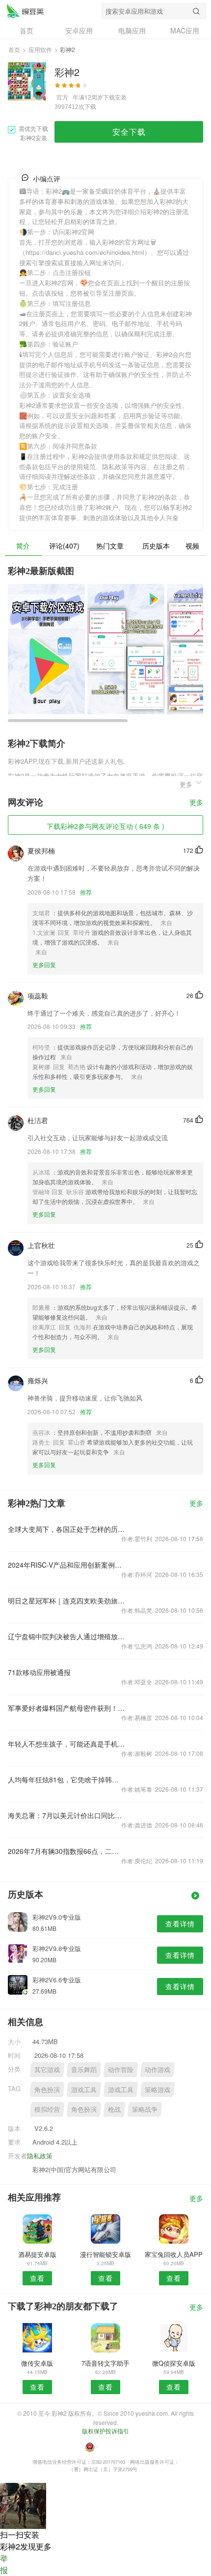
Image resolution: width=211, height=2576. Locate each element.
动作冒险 (121, 2069)
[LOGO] (25, 11)
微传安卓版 (37, 2363)
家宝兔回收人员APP (174, 2254)
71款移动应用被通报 (39, 1672)
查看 (37, 2278)
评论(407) (64, 546)
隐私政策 (40, 2156)
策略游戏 (158, 2089)
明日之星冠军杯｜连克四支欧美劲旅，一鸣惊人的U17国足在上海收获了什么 (66, 1601)
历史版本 (156, 546)
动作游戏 (158, 2069)
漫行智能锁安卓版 (105, 2254)
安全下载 (129, 132)
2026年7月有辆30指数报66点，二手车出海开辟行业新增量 (66, 1851)
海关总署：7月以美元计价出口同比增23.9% (66, 1815)
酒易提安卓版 (37, 2254)
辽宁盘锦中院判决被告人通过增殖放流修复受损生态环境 (66, 1636)
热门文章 (110, 546)
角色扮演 (47, 2089)
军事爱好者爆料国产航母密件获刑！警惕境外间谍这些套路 (66, 1708)
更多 (196, 803)
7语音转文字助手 (105, 2363)
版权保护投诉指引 (105, 2431)
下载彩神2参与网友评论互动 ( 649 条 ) (105, 826)
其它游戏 (47, 2069)
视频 (192, 546)
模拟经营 (47, 2109)
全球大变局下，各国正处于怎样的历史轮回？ (66, 1529)
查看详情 (180, 1924)
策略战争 (145, 2109)
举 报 (4, 2564)
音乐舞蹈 (84, 2069)
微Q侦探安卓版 (174, 2363)
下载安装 (115, 97)
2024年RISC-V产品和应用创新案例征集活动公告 (66, 1565)
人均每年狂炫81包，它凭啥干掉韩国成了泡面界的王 (66, 1779)
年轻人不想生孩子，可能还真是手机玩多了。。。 (66, 1744)
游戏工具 (84, 2089)
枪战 (114, 2109)
